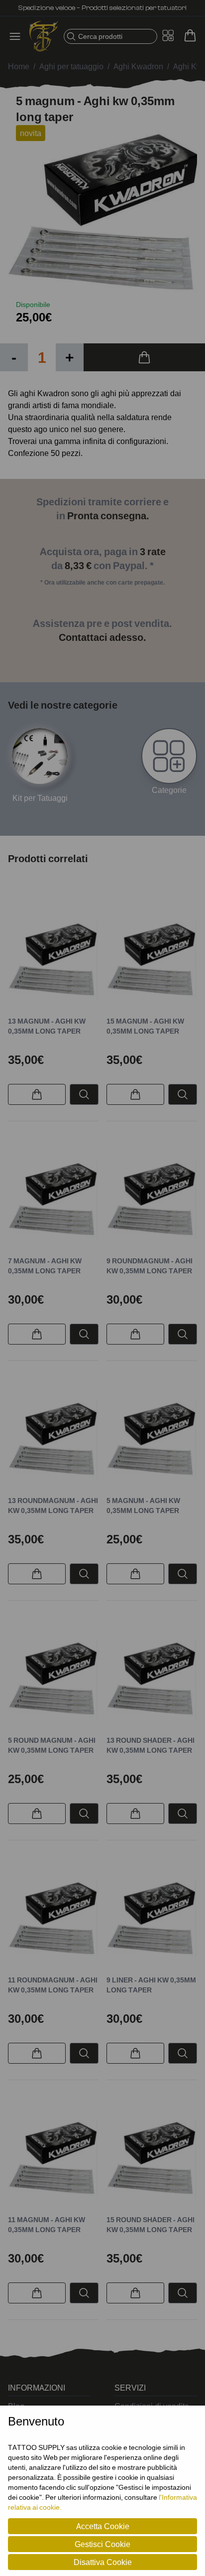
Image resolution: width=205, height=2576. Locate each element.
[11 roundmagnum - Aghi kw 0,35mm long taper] (53, 1918)
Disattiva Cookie (103, 2562)
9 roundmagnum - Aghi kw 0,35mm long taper (150, 1266)
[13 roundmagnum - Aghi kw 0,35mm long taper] (53, 1438)
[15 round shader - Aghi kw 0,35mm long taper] (152, 2157)
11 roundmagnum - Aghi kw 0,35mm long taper (53, 1985)
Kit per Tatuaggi (40, 798)
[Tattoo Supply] (44, 36)
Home (19, 66)
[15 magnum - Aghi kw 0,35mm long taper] (152, 959)
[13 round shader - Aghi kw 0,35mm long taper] (152, 1678)
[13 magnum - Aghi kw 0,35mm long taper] (53, 959)
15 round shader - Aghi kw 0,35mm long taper (151, 2224)
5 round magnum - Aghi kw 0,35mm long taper (52, 1745)
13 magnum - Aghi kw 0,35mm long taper (47, 1026)
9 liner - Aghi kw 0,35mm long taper (151, 1985)
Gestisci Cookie (102, 2544)
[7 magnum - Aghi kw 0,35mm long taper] (53, 1199)
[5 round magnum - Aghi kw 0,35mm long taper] (53, 1678)
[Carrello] (190, 35)
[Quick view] (84, 1094)
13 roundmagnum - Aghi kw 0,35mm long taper (53, 1505)
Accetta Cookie (103, 2526)
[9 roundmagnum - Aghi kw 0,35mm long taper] (152, 1199)
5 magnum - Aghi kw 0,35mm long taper (143, 1505)
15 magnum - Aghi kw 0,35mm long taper (145, 1026)
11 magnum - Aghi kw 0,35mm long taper (47, 2224)
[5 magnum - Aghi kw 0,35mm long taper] (152, 1438)
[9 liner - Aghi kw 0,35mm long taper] (152, 1918)
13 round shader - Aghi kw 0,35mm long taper (151, 1745)
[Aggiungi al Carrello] (144, 357)
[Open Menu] (18, 36)
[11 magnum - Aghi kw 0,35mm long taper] (53, 2157)
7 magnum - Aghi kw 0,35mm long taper (45, 1266)
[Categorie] (169, 756)
